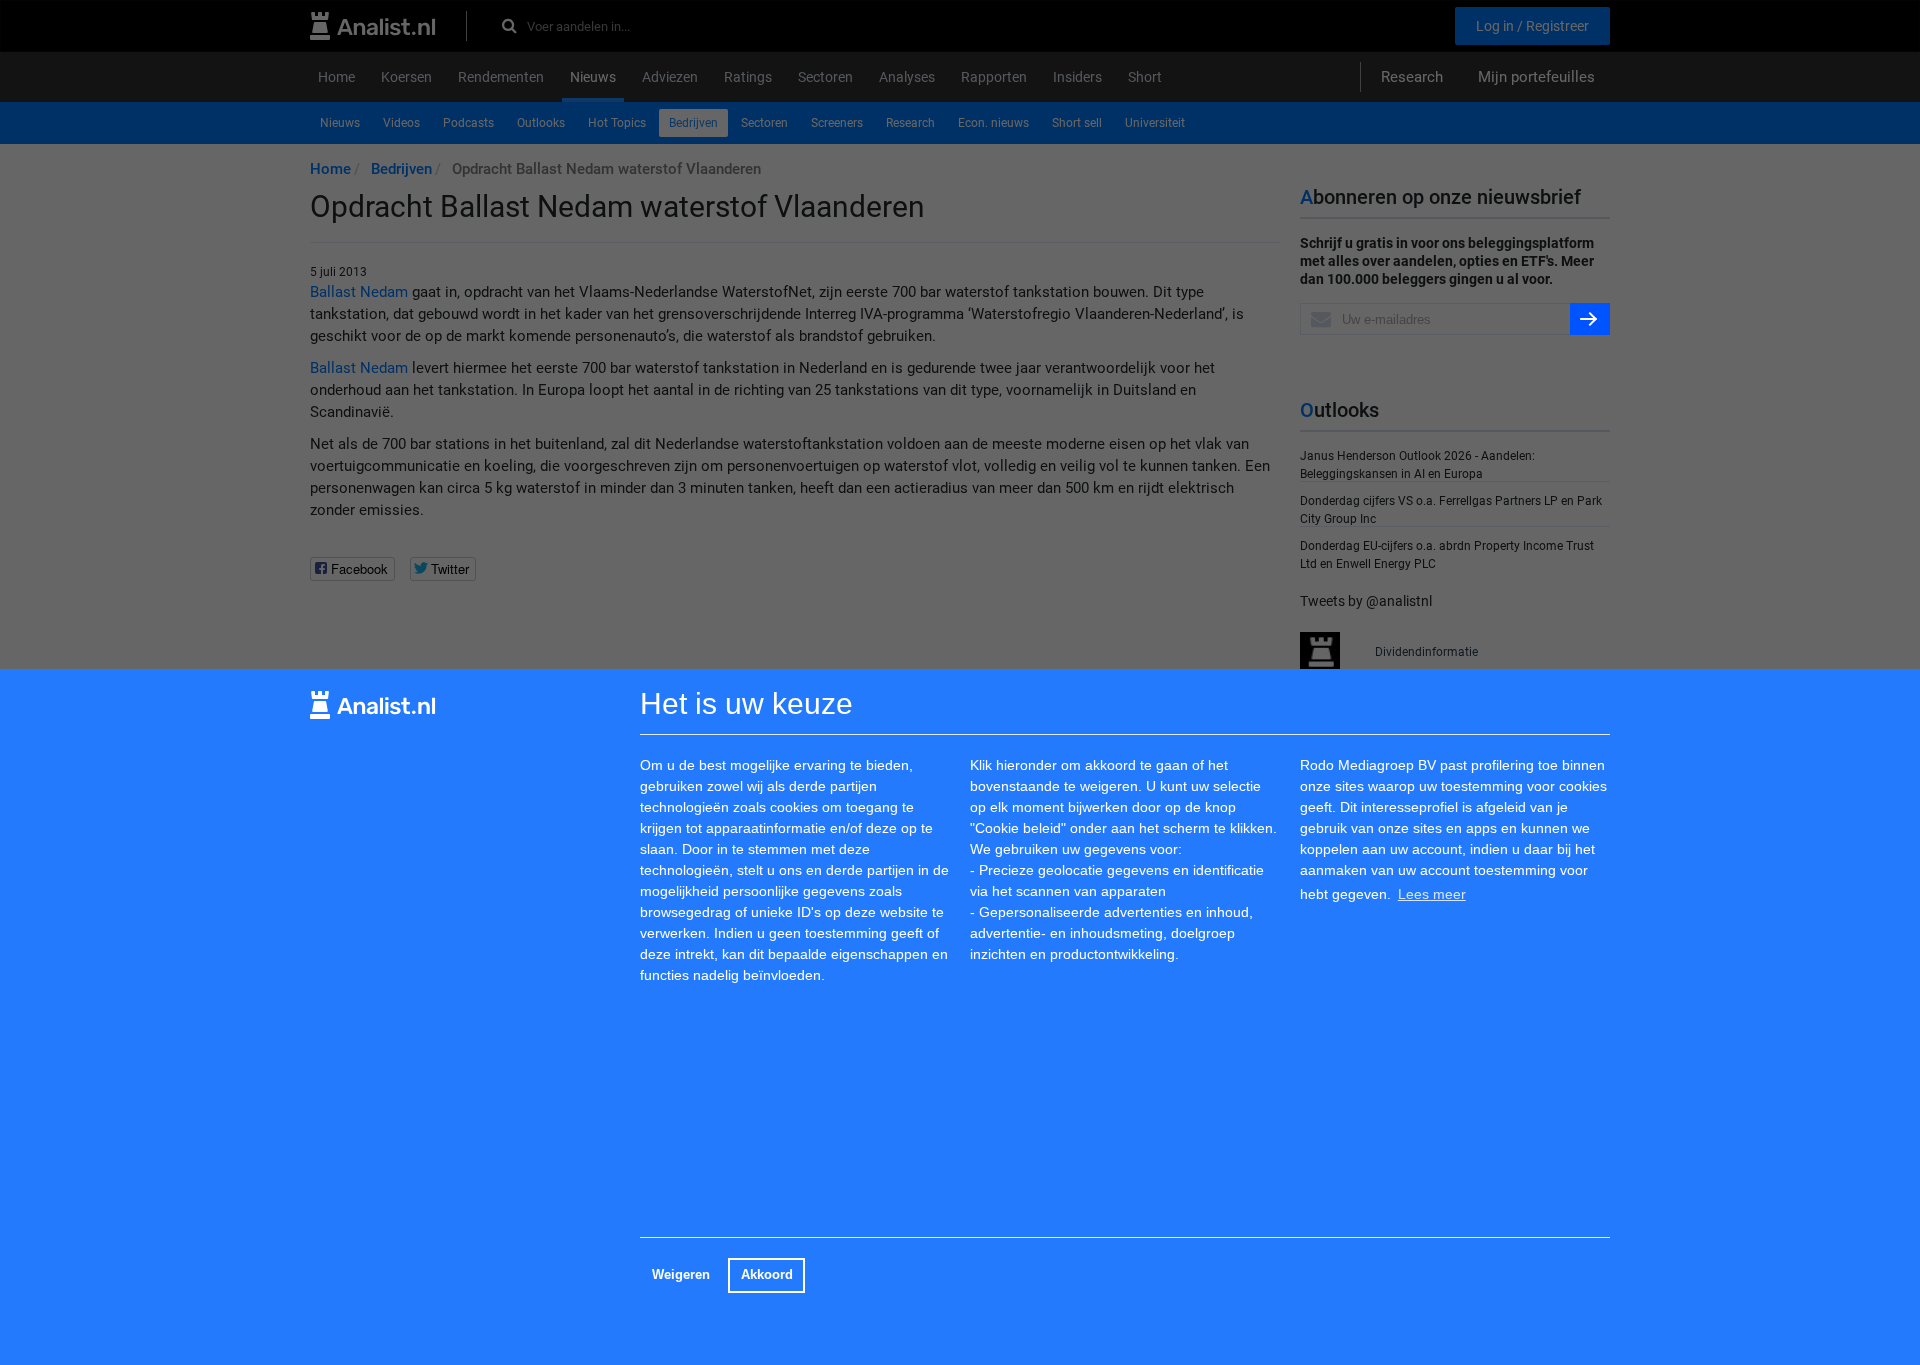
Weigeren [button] (681, 1275)
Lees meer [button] (1432, 894)
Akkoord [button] (767, 1275)
